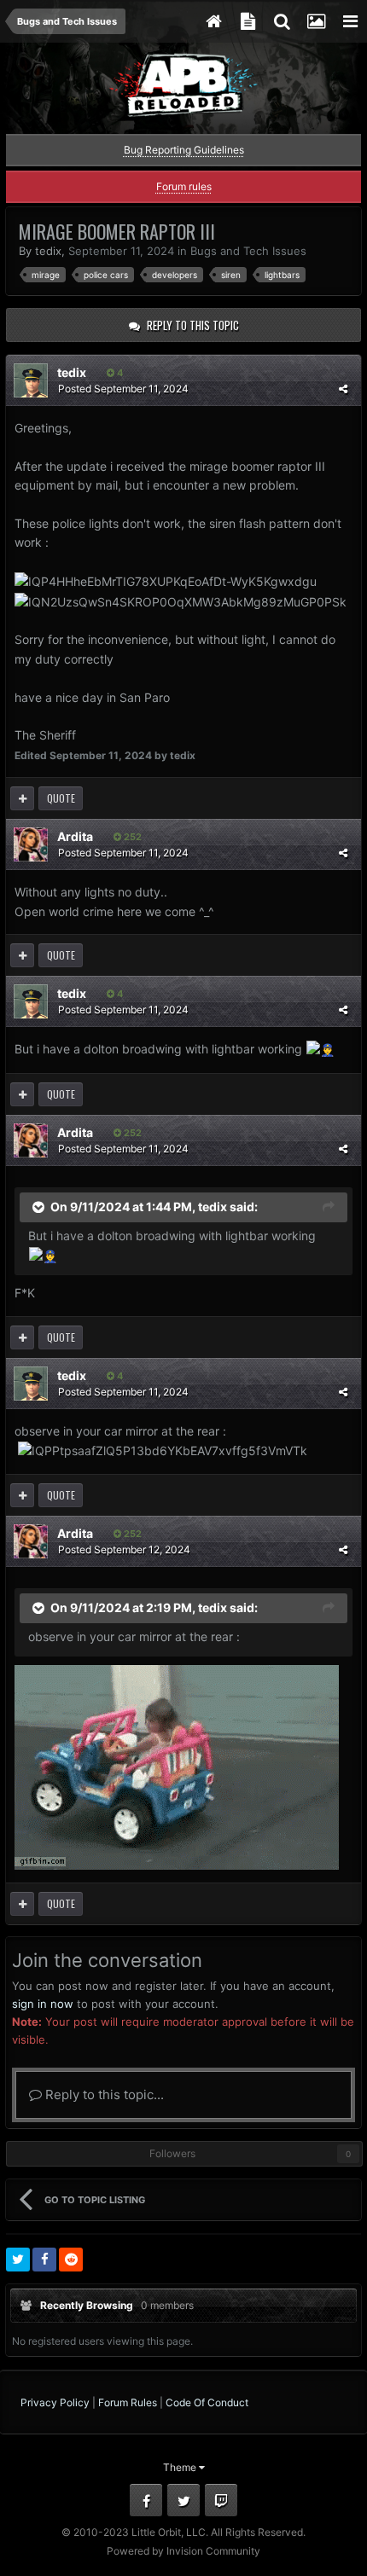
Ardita (75, 836)
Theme (181, 2467)
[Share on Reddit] (71, 2260)
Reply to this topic (193, 325)
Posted (123, 389)
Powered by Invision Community (183, 2551)
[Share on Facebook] (44, 2260)
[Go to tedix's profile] (31, 380)
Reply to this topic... (103, 2094)
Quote (61, 798)
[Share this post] (343, 389)
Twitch (221, 2500)
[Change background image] (316, 21)
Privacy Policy (55, 2402)
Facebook (146, 2500)
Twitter (183, 2500)
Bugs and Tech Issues (248, 251)
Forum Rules (128, 2402)
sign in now (43, 2004)
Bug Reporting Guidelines (184, 150)
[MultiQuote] (22, 798)
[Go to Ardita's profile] (31, 844)
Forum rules (184, 186)
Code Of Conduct (207, 2402)
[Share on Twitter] (18, 2260)
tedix (48, 251)
